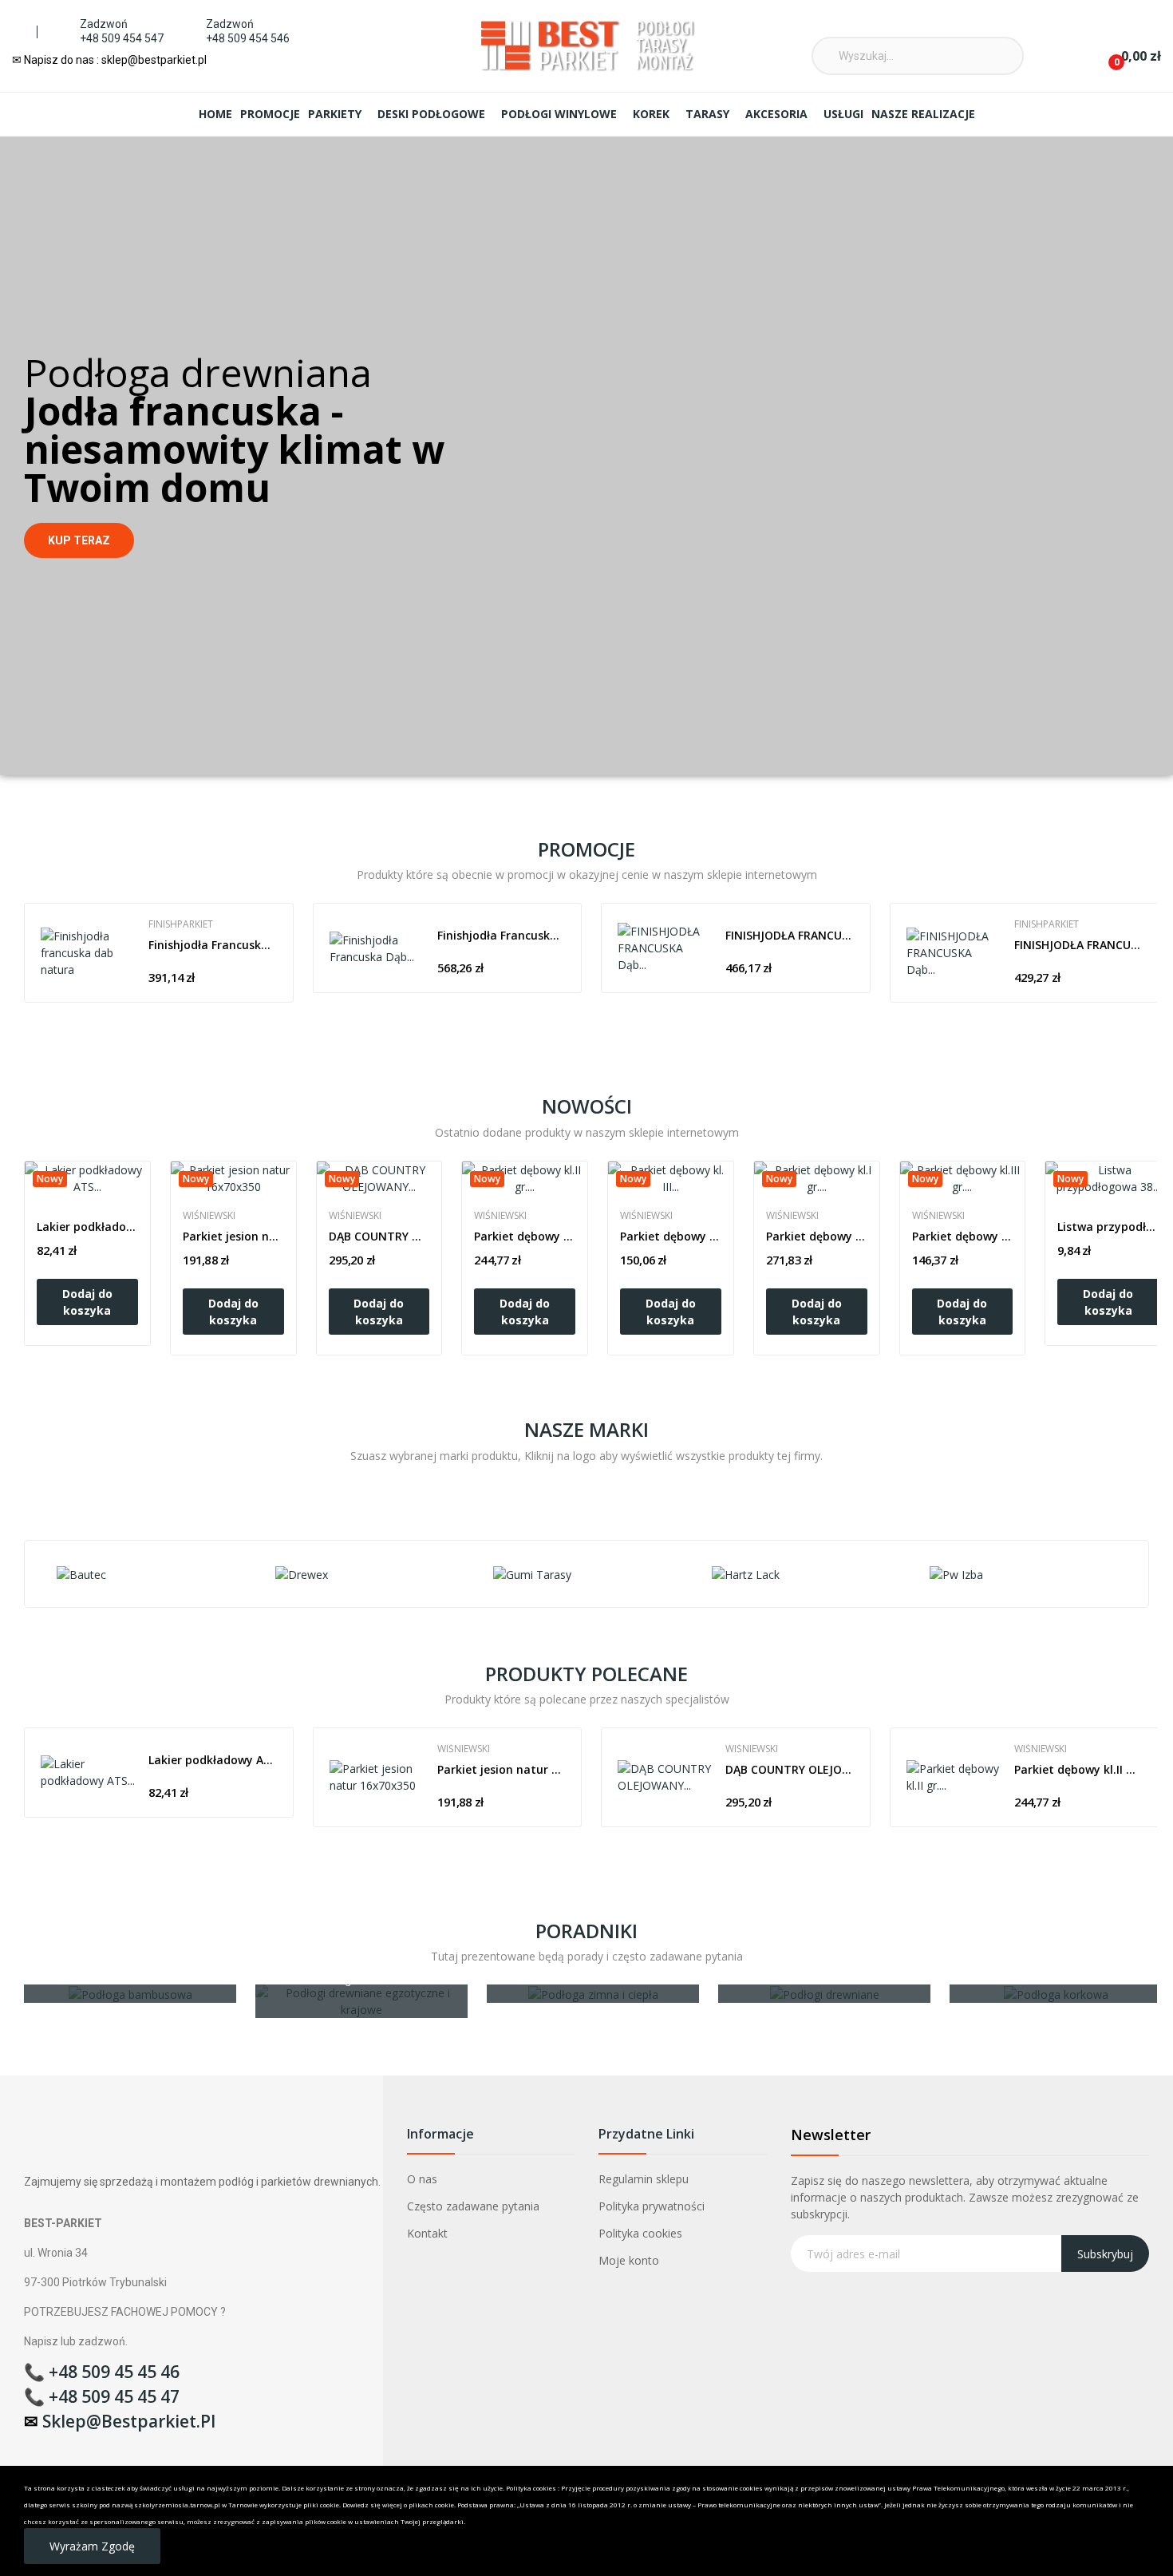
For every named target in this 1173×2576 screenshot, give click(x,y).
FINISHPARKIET (181, 924)
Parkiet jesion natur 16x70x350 (233, 1236)
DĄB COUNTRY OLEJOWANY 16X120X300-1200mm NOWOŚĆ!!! (379, 1236)
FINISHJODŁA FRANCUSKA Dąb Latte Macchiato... (1078, 945)
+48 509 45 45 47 (114, 2396)
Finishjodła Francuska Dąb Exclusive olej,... (502, 935)
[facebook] (719, 27)
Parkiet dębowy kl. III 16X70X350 (671, 1236)
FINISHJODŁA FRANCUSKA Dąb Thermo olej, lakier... (790, 935)
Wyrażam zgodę (92, 2546)
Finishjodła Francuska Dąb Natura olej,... (213, 945)
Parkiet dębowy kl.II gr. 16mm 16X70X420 (525, 1236)
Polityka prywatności (652, 2206)
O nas (422, 2179)
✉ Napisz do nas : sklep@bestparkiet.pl (109, 60)
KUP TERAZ (79, 540)
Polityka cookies (640, 2233)
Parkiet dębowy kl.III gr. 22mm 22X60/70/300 (963, 1236)
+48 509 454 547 (122, 38)
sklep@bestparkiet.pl (129, 2421)
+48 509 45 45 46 (114, 2372)
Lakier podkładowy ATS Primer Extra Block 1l (87, 1227)
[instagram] (742, 27)
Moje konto (629, 2260)
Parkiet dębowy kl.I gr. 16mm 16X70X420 (817, 1236)
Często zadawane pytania (473, 2206)
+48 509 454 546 (248, 38)
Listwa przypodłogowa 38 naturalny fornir (1108, 1227)
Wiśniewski (209, 1216)
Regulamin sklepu (644, 2179)
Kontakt (427, 2233)
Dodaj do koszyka (87, 1302)
